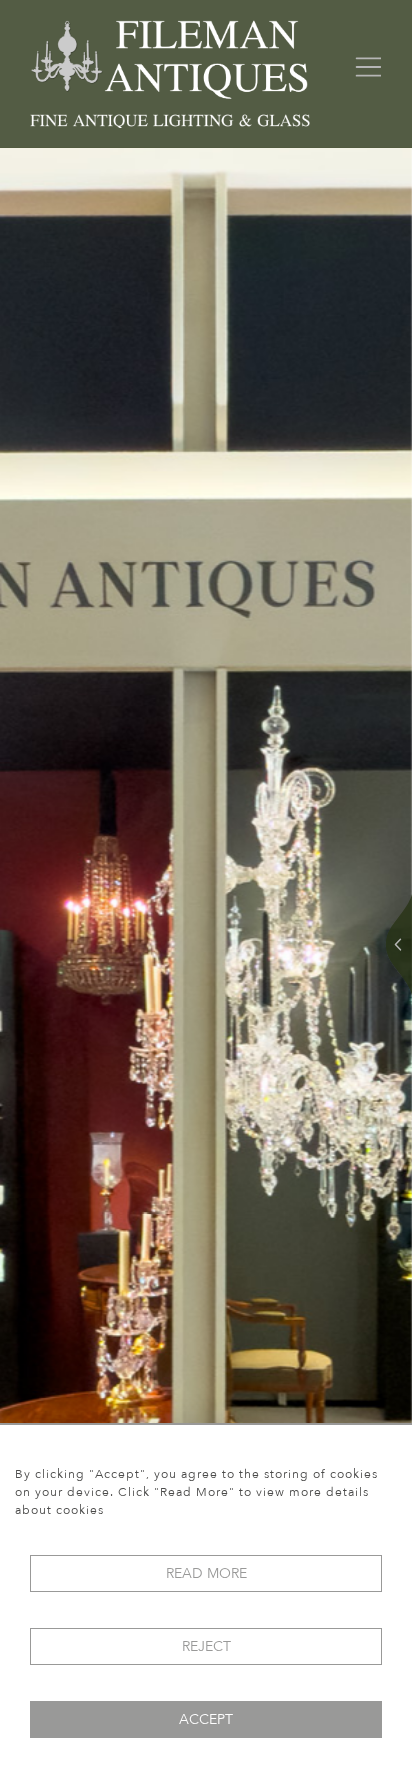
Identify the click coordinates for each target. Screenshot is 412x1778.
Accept (206, 1719)
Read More (206, 1573)
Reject (206, 1646)
